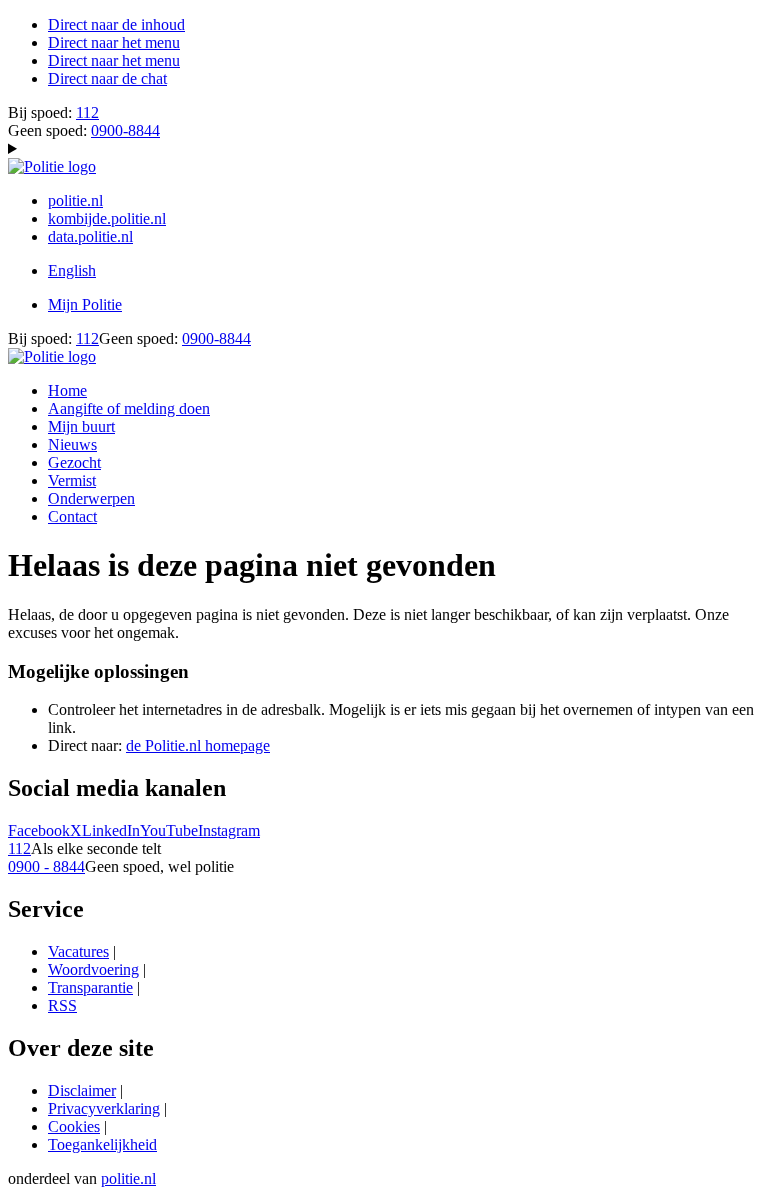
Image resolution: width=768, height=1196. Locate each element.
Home (67, 390)
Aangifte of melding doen (129, 408)
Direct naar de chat (107, 78)
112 (87, 112)
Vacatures (78, 951)
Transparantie (90, 987)
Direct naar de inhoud (116, 24)
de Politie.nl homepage (198, 745)
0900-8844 (125, 130)
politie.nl (75, 200)
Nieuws (72, 444)
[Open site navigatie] (384, 149)
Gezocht (74, 462)
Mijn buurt (81, 426)
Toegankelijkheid (102, 1144)
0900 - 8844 (46, 866)
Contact (72, 516)
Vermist (72, 480)
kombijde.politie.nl (107, 218)
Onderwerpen (91, 498)
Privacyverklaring (104, 1108)
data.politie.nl (90, 236)
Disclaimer (82, 1090)
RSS (62, 1005)
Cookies (74, 1126)
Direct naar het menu (114, 42)
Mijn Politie (85, 304)
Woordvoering (93, 969)
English (72, 270)
